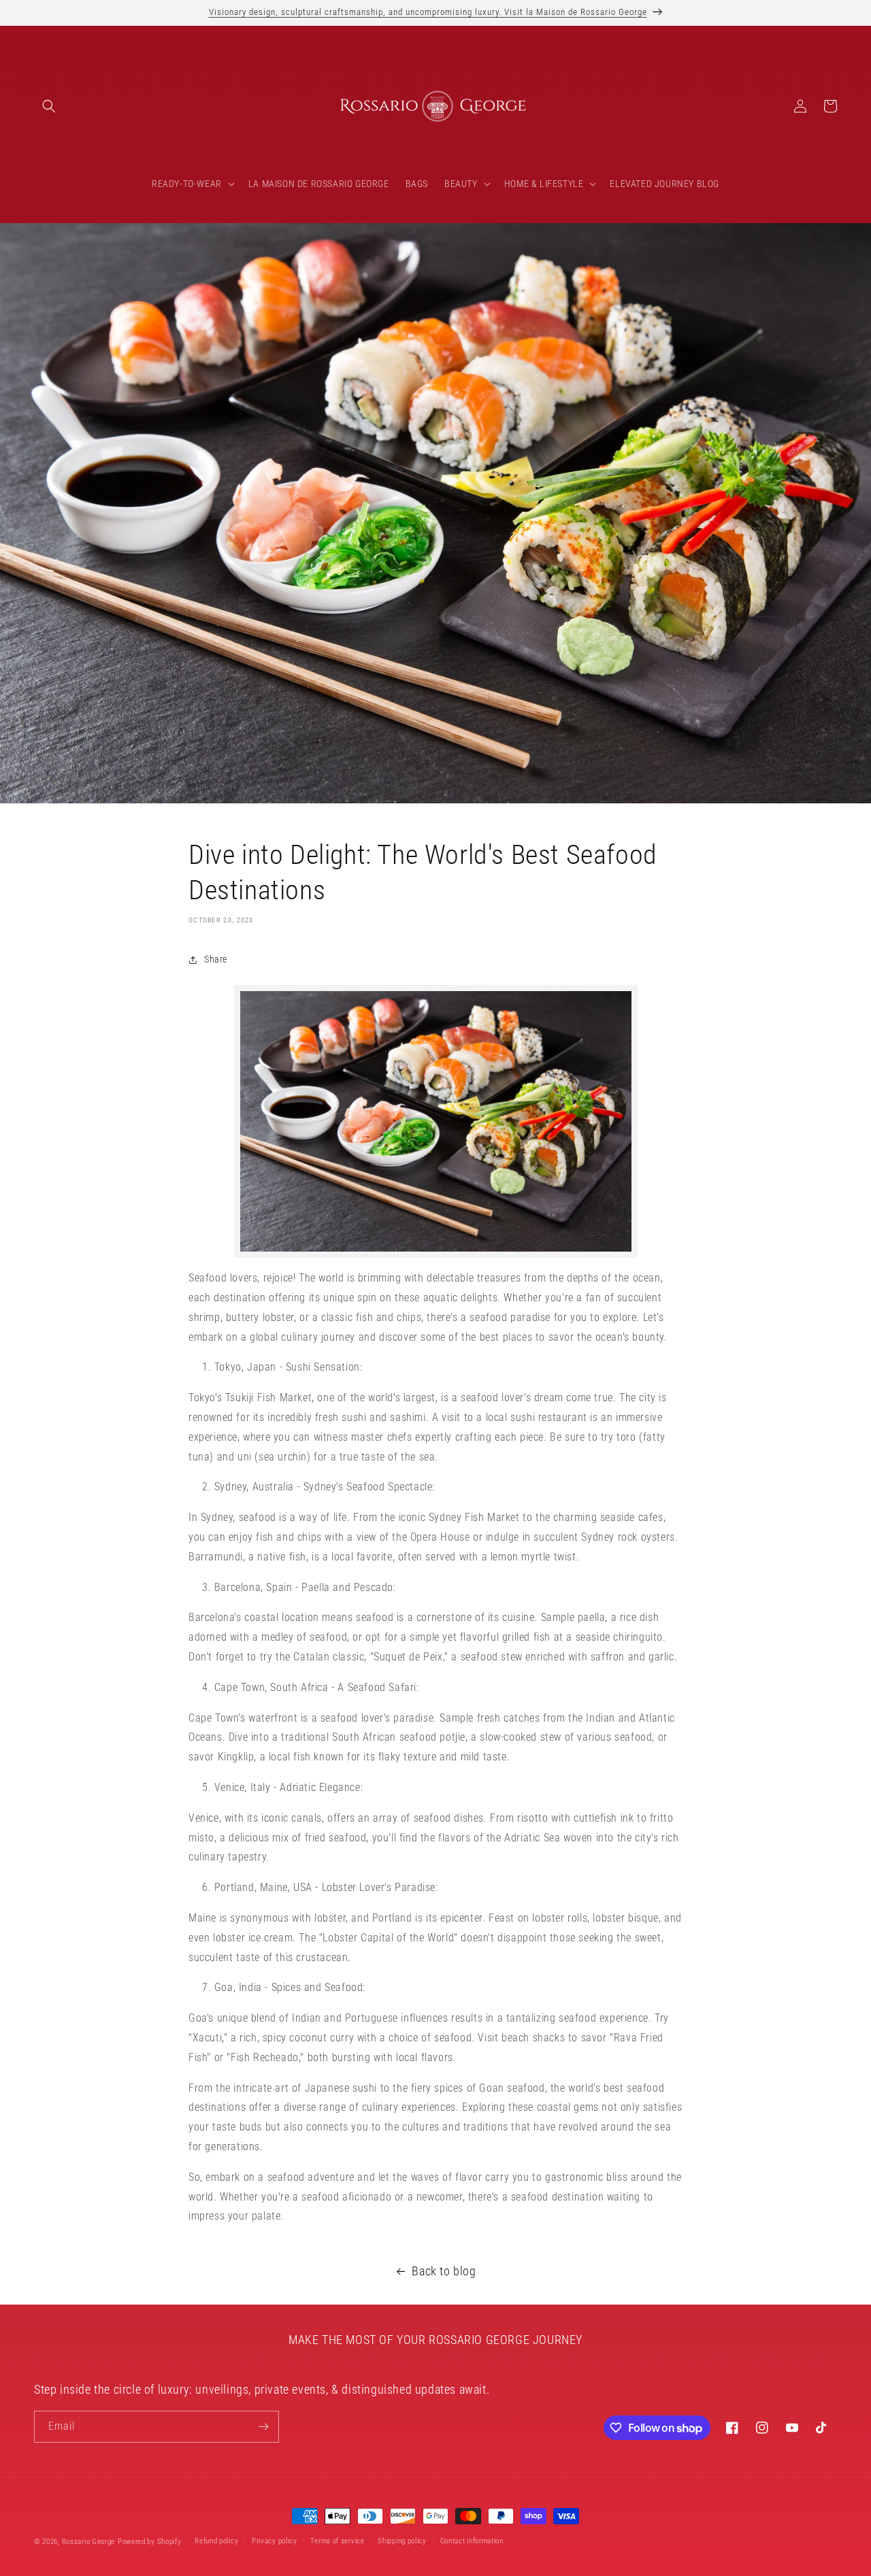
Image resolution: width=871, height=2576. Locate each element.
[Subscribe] (263, 2427)
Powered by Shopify (150, 2542)
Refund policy (216, 2541)
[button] (49, 106)
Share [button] (216, 959)
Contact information (472, 2541)
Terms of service (337, 2541)
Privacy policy (275, 2541)
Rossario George (89, 2542)
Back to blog (444, 2271)
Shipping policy (402, 2541)
